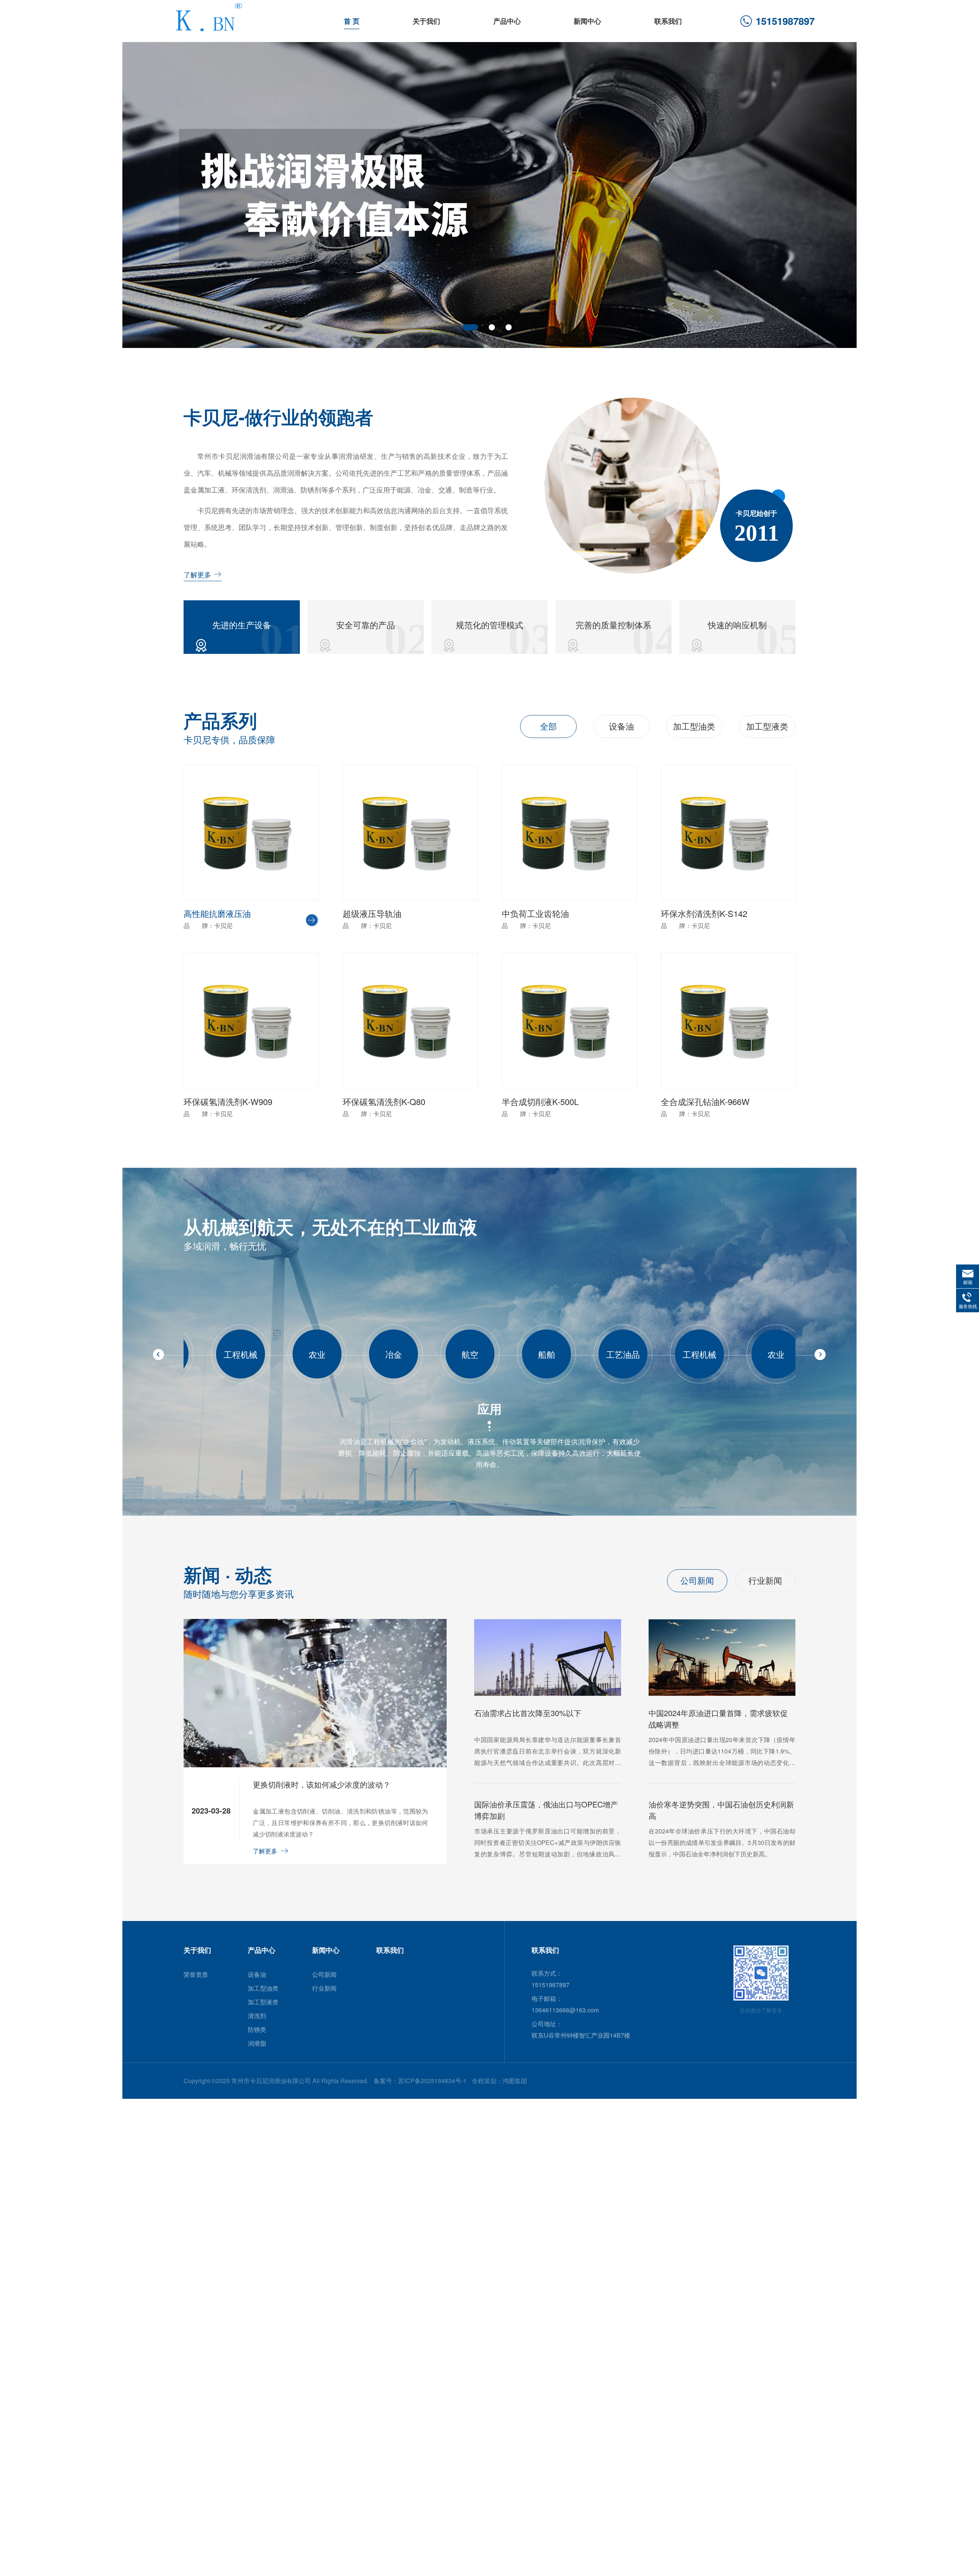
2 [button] (487, 327)
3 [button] (509, 327)
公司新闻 (697, 1580)
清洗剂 (257, 2016)
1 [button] (466, 327)
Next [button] (841, 191)
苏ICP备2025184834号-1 (432, 2081)
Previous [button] (138, 191)
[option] (489, 195)
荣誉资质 (196, 1974)
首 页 (352, 21)
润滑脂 (257, 2043)
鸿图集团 (515, 2081)
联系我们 (668, 21)
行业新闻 (765, 1580)
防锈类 (257, 2029)
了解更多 (197, 574)
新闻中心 (587, 21)
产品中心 (507, 21)
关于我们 (426, 21)
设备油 (621, 726)
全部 (548, 726)
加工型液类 (767, 726)
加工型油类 (694, 726)
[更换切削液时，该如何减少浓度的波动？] (315, 1765)
